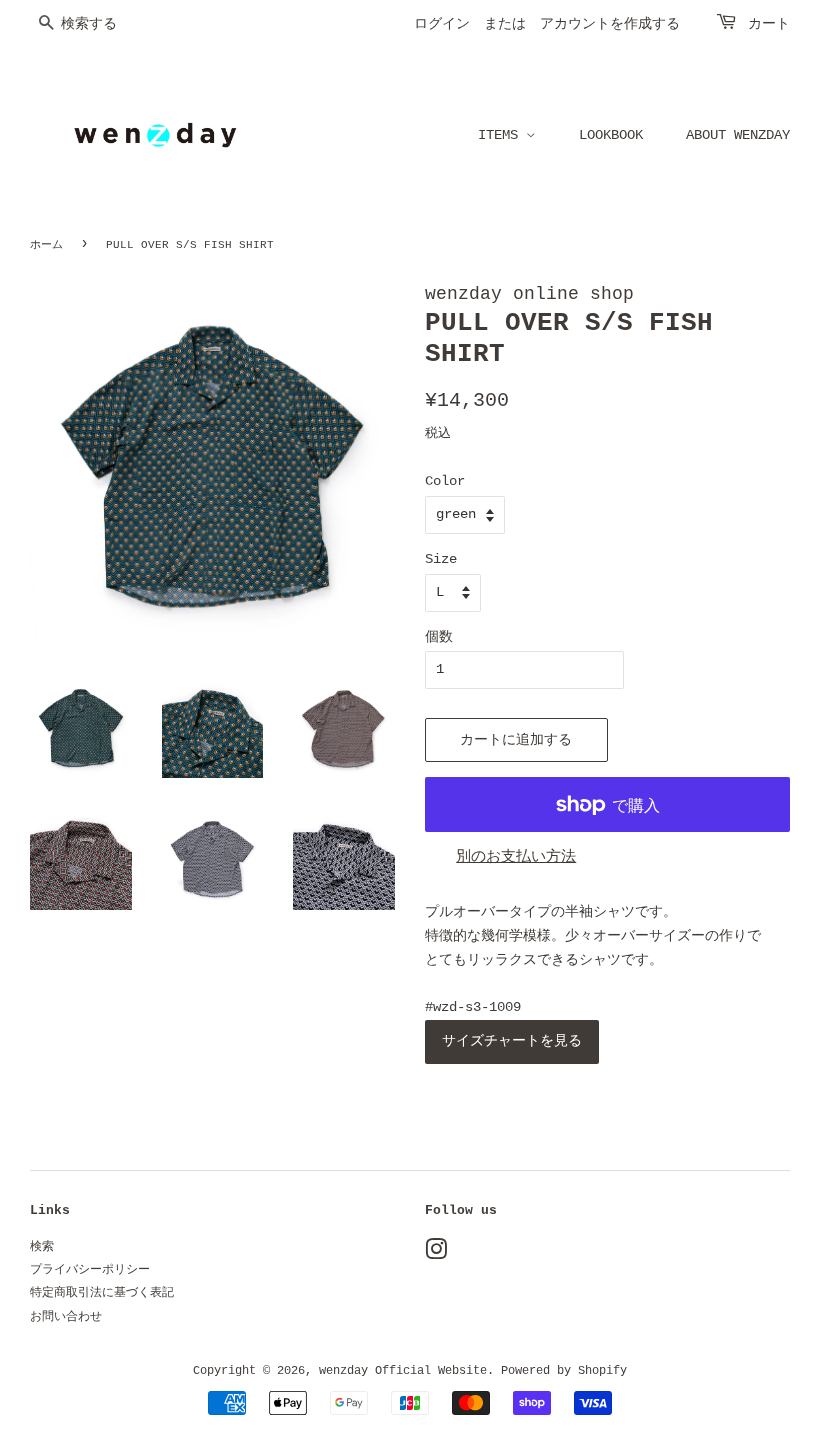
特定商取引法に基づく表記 (102, 1293)
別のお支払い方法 (516, 857)
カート (769, 24)
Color (445, 481)
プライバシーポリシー (90, 1270)
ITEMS (502, 135)
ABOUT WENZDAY (738, 135)
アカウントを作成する (610, 24)
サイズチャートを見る (512, 1041)
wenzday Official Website (403, 1371)
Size (441, 559)
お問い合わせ (66, 1317)
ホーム (46, 245)
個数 (439, 637)
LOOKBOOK (611, 135)
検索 (42, 1247)
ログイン (442, 24)
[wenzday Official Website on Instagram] (436, 1255)
